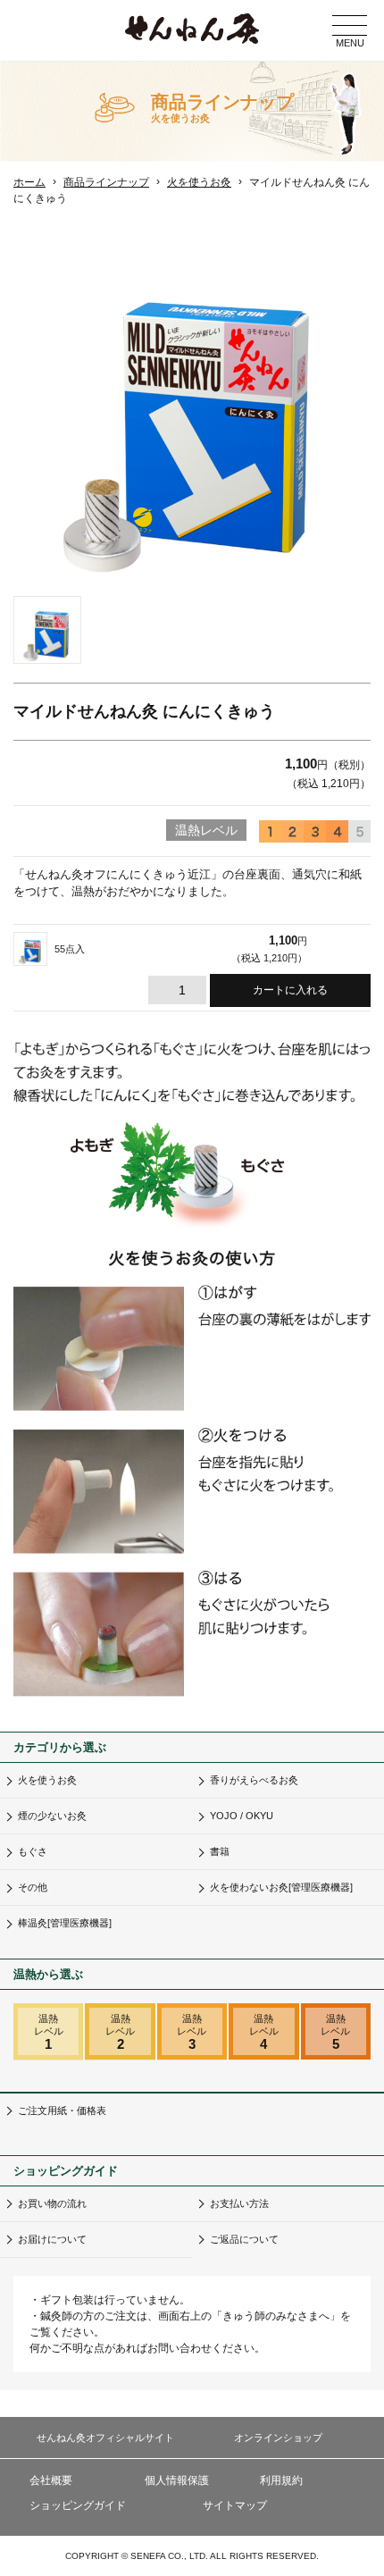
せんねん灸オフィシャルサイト (105, 2438)
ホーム (29, 182)
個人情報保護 (177, 2480)
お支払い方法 (239, 2203)
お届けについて (52, 2239)
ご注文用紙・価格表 (62, 2110)
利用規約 (281, 2480)
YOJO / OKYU (242, 1816)
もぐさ (33, 1851)
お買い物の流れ (52, 2203)
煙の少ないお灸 (52, 1816)
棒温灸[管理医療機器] (65, 1923)
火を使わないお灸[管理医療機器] (281, 1887)
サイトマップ (235, 2505)
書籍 (220, 1851)
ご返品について (244, 2239)
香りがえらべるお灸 (254, 1780)
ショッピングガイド (78, 2505)
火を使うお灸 (199, 182)
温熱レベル (49, 2032)
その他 (33, 1887)
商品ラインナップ (106, 182)
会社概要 (51, 2480)
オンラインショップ (278, 2438)
